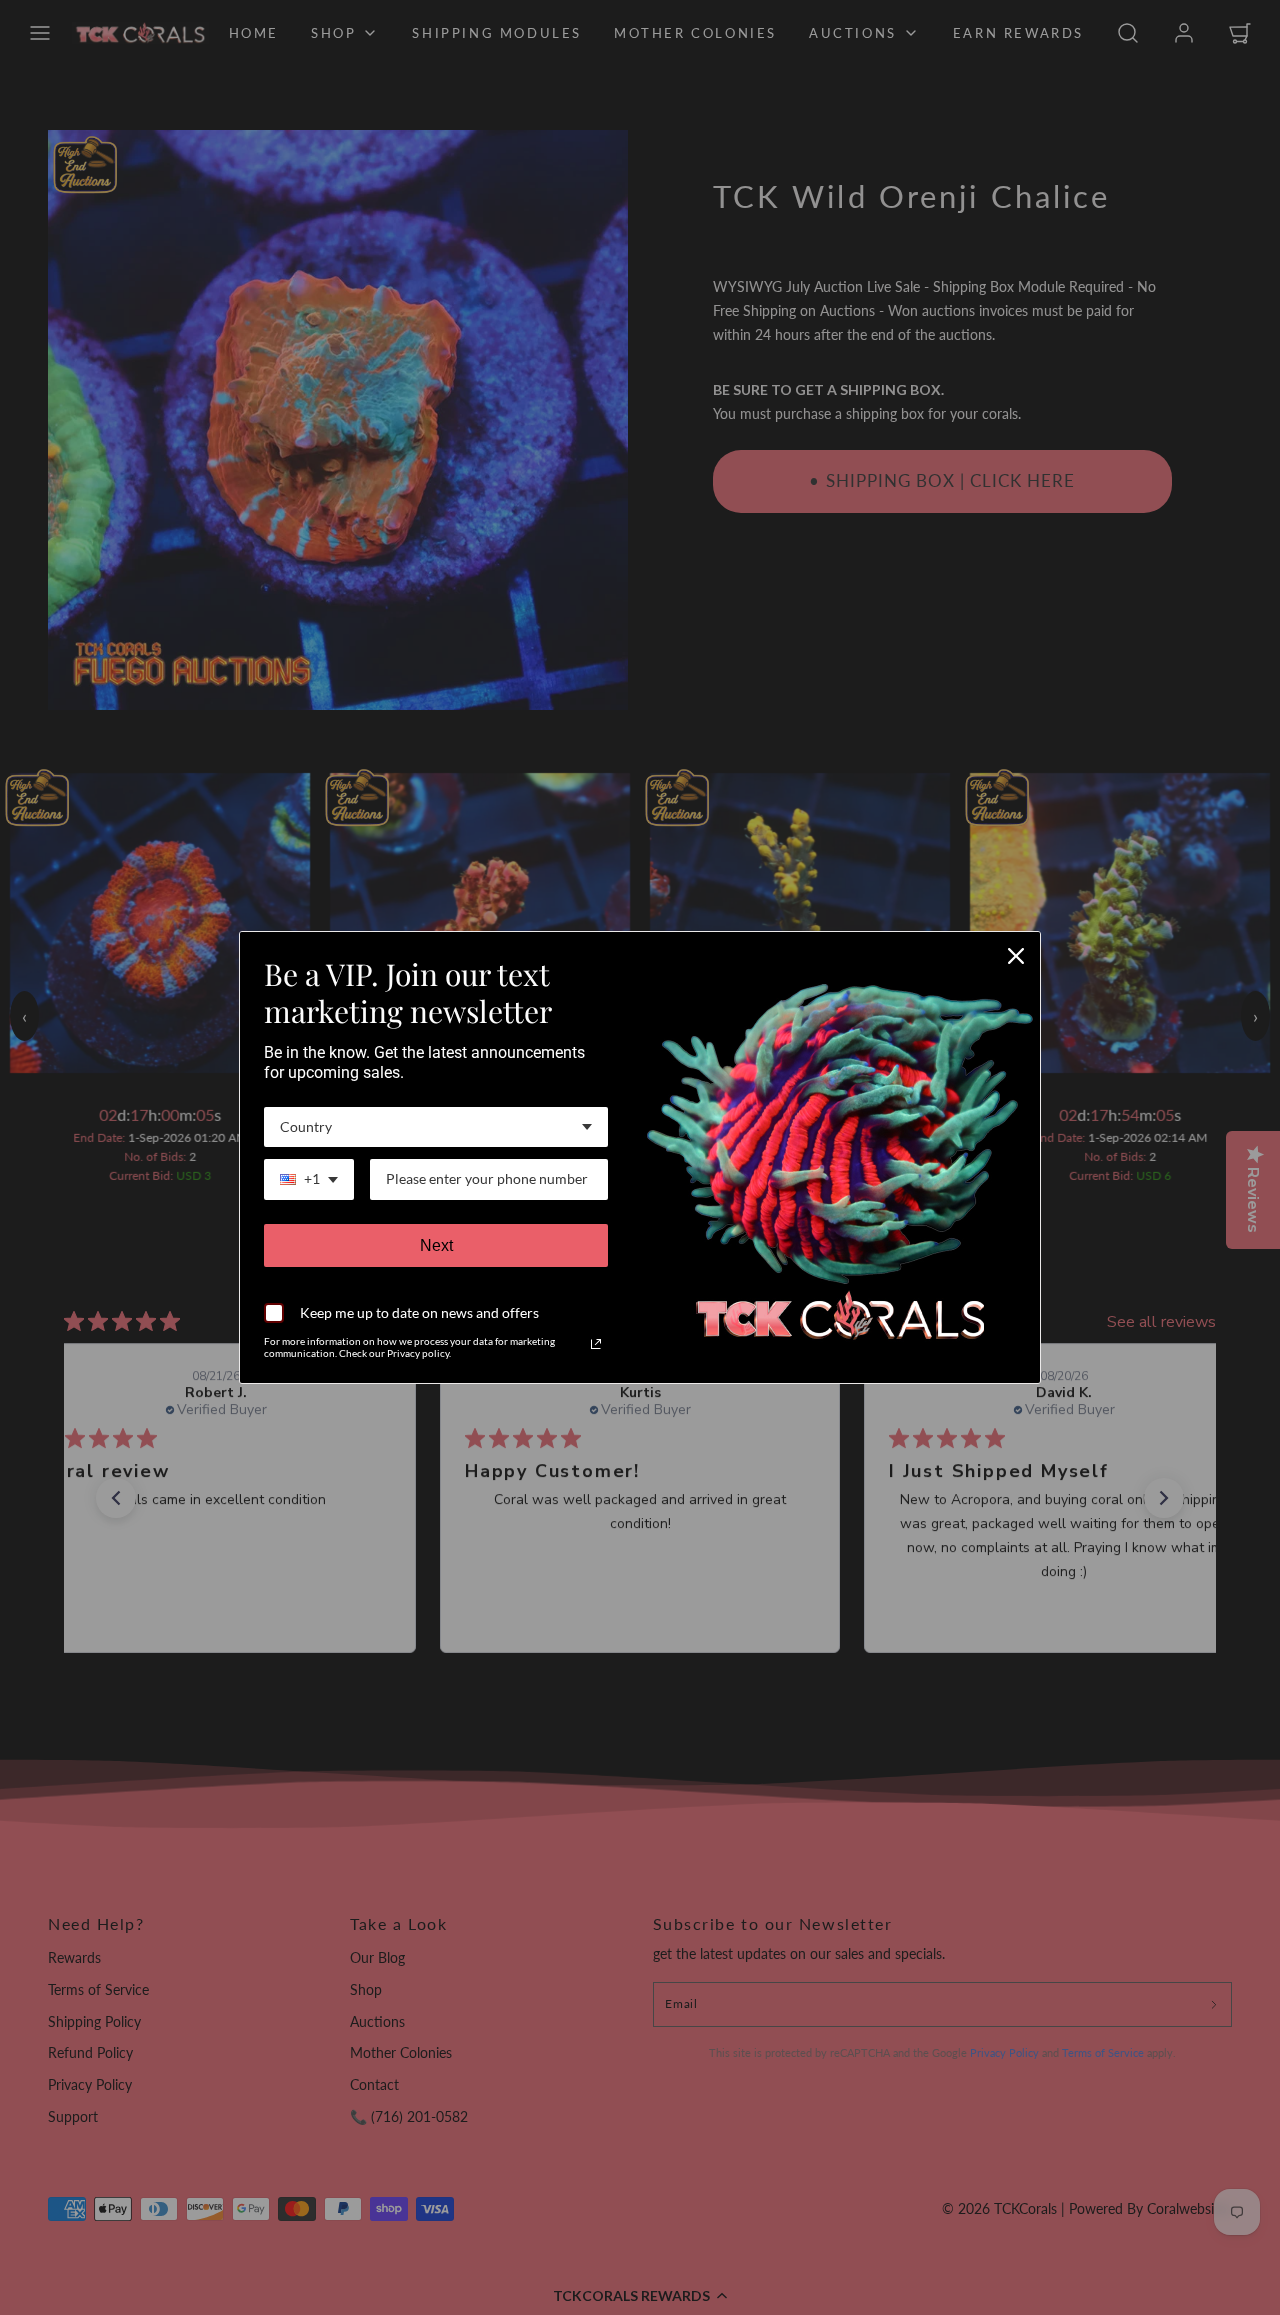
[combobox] (436, 1127)
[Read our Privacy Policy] (596, 1344)
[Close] (1016, 956)
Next (436, 1245)
